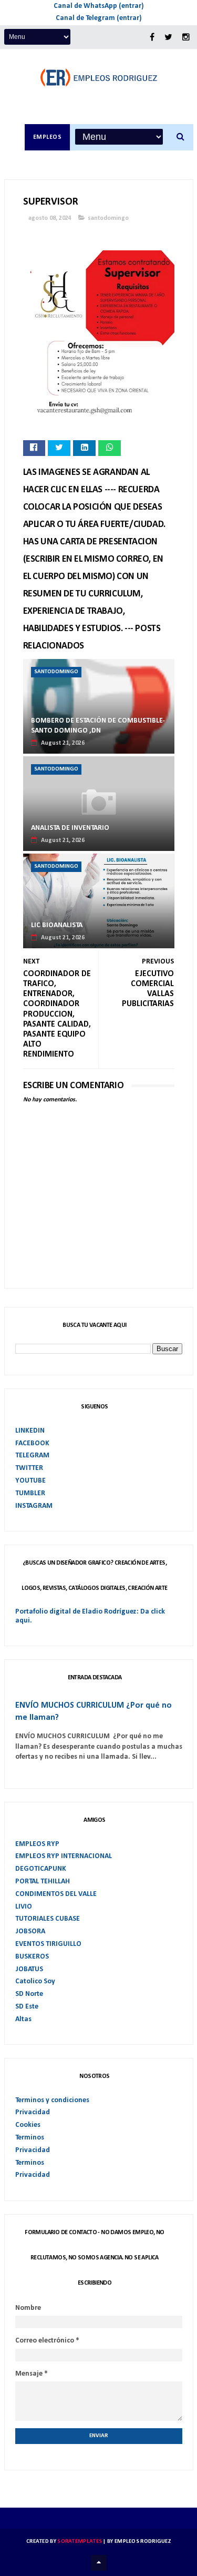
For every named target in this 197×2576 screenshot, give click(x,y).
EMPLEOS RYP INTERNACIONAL (64, 1856)
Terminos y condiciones (52, 2100)
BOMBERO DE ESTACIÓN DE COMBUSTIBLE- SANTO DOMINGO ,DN (98, 726)
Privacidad (33, 2112)
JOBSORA (30, 1931)
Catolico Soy (35, 1981)
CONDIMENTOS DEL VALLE (56, 1894)
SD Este (27, 2007)
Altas (23, 2019)
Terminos (30, 2138)
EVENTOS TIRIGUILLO (48, 1944)
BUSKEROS (32, 1957)
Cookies (28, 2125)
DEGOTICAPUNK (41, 1869)
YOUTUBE (30, 1481)
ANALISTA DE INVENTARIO (70, 828)
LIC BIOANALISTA (57, 925)
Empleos (48, 137)
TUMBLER (30, 1493)
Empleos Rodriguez (143, 2542)
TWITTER (29, 1468)
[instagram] (186, 38)
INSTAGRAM (34, 1506)
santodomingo (108, 218)
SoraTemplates (80, 2542)
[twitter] (168, 38)
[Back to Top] (99, 2563)
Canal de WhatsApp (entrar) (99, 6)
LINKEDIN (30, 1431)
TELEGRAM (32, 1456)
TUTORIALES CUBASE (48, 1919)
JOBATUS (29, 1969)
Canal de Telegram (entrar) (99, 18)
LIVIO (24, 1907)
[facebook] (152, 38)
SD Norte (29, 1994)
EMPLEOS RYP (37, 1844)
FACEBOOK (32, 1443)
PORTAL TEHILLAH (43, 1882)
